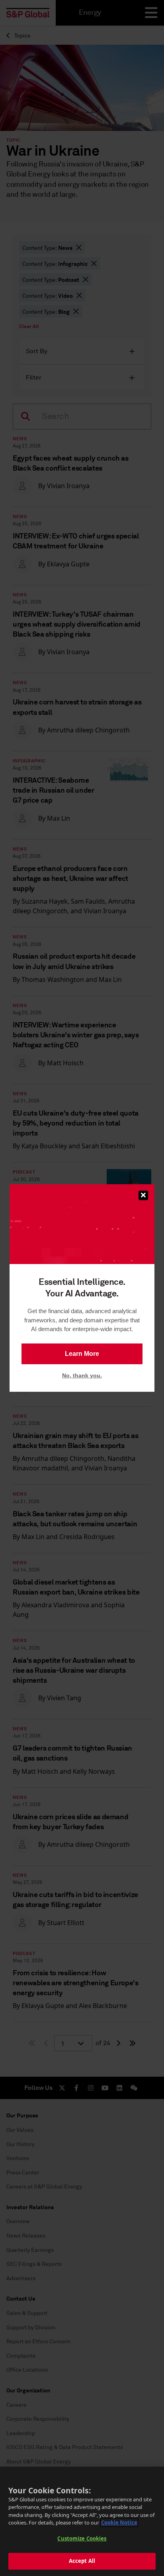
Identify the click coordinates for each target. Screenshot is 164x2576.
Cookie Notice (119, 2523)
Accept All (82, 2561)
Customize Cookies (82, 2538)
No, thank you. (82, 1375)
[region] (82, 2521)
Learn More (82, 1354)
